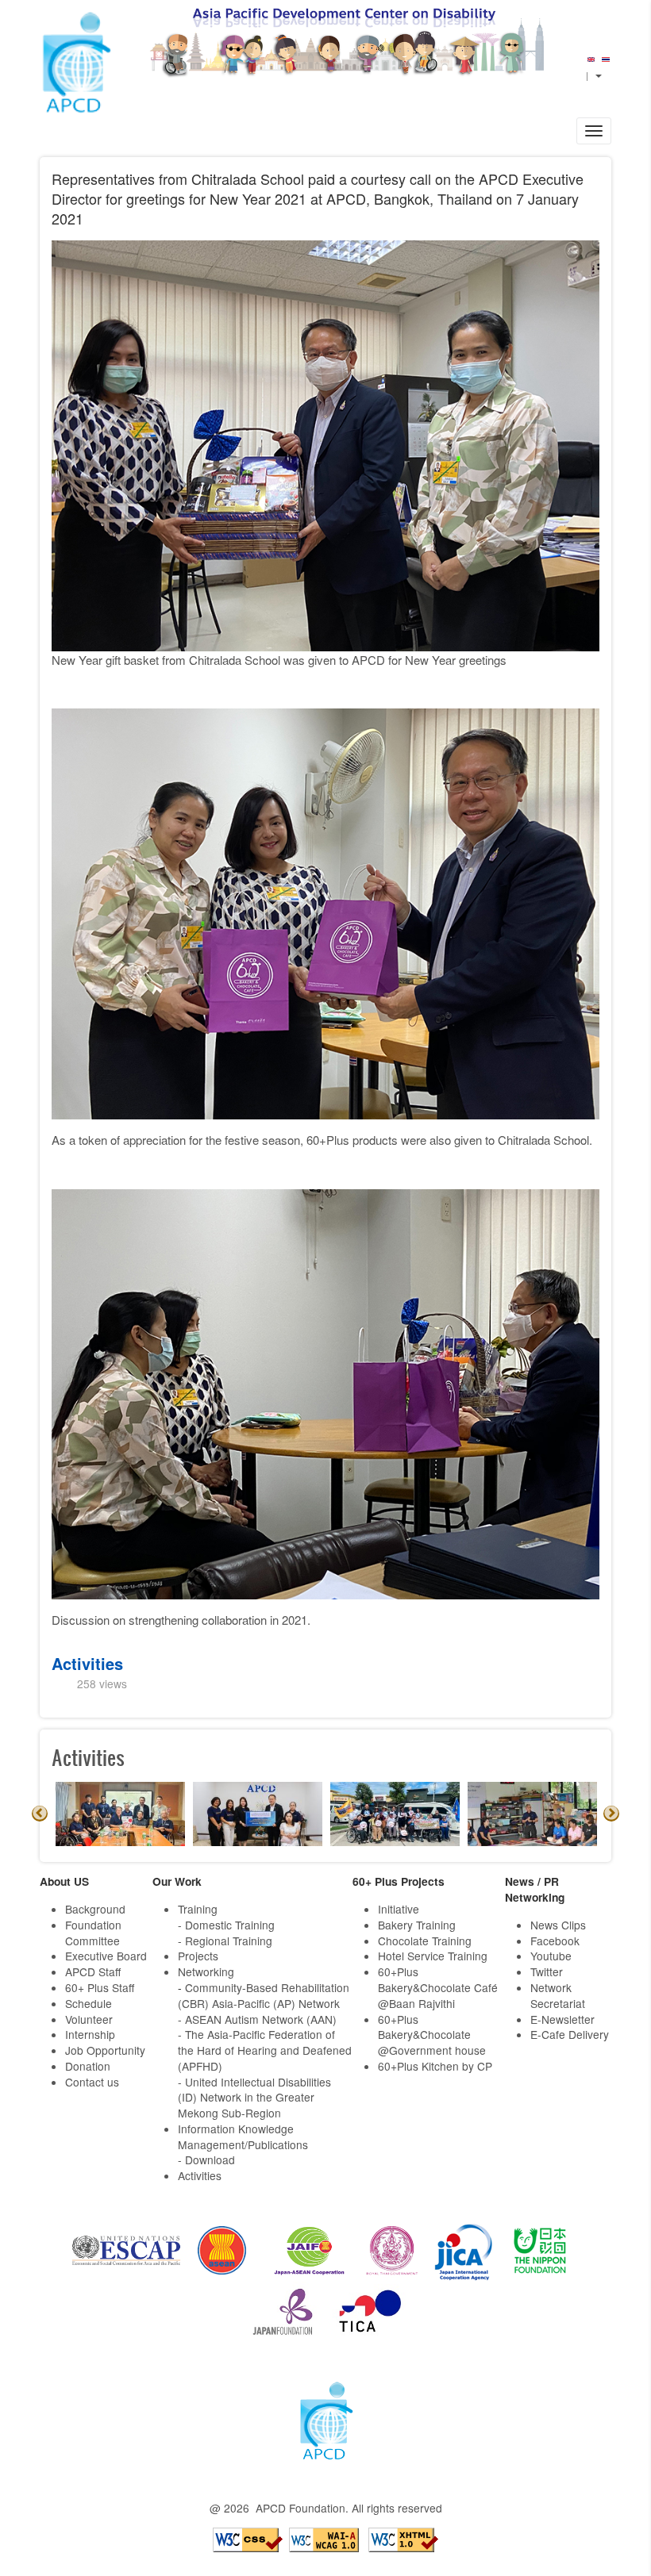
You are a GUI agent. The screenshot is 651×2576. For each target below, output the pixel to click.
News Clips (558, 1925)
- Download (206, 2159)
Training (198, 1909)
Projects (198, 1956)
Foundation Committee (93, 1933)
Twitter (547, 1971)
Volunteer (89, 2019)
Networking (206, 1971)
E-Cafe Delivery (570, 2034)
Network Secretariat (558, 1995)
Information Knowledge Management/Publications (243, 2136)
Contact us (92, 2082)
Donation (88, 2066)
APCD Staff (93, 1971)
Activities (87, 1663)
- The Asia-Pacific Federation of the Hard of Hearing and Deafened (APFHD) (265, 2050)
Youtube (551, 1956)
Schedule (89, 2003)
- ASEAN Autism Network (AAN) (257, 2019)
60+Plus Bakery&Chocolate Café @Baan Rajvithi (438, 1987)
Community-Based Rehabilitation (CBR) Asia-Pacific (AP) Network (264, 1995)
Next (611, 1814)
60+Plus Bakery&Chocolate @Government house (432, 2035)
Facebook (555, 1941)
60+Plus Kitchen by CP (435, 2066)
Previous (40, 1814)
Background (95, 1909)
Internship (90, 2034)
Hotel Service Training (433, 1956)
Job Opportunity (105, 2050)
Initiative (399, 1909)
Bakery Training (417, 1925)
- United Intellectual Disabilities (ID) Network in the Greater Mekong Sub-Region (254, 2098)
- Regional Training (225, 1941)
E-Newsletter (562, 2019)
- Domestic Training (226, 1925)
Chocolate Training (425, 1941)
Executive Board (106, 1956)
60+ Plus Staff (100, 1987)
